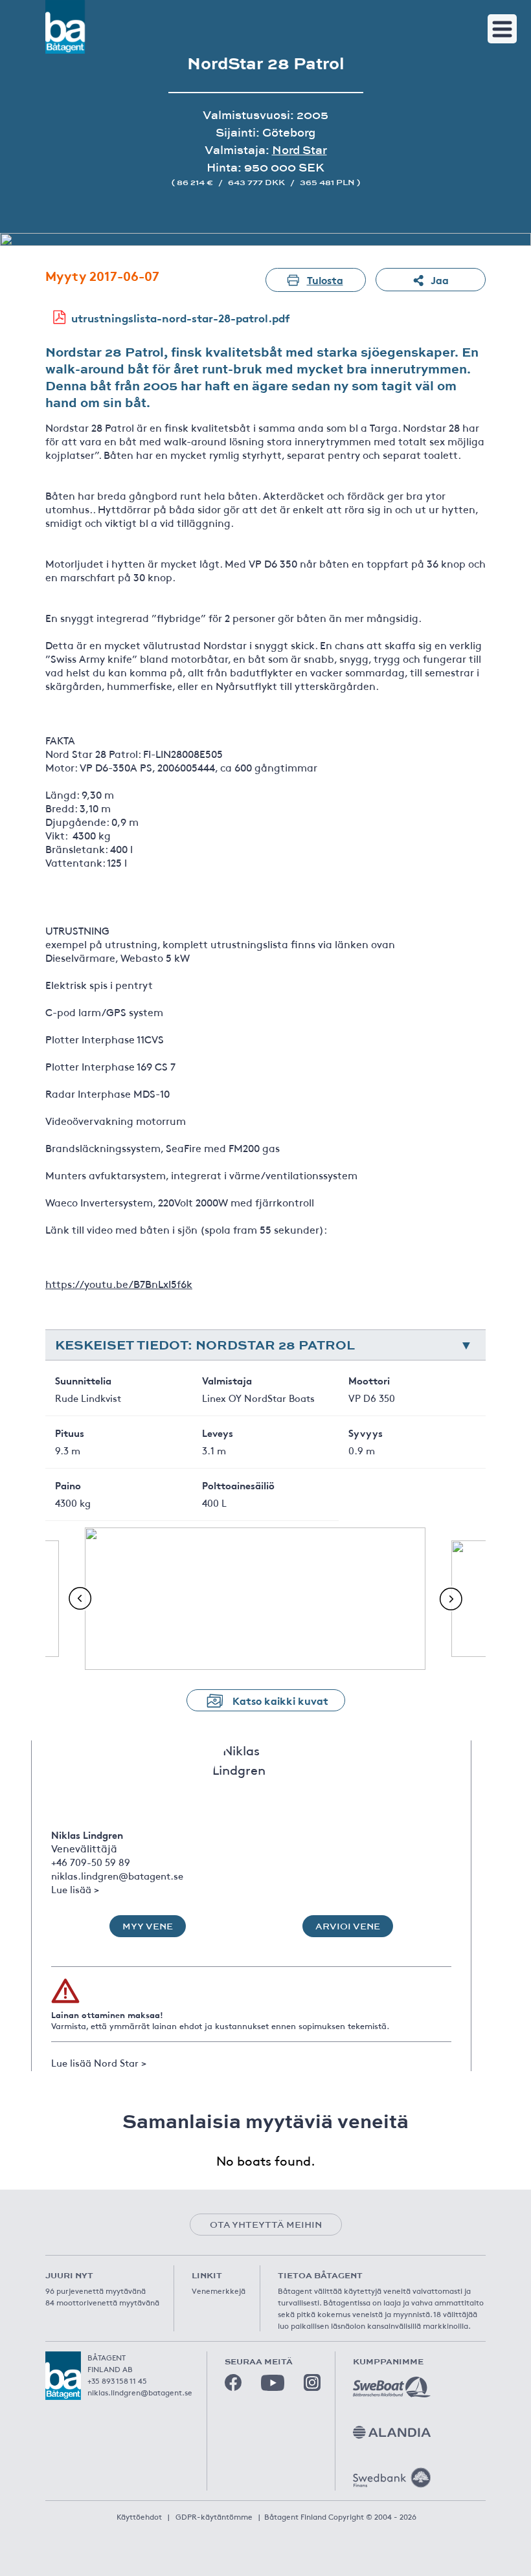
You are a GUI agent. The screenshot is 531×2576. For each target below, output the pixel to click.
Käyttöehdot (139, 2516)
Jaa (440, 279)
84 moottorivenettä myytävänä (102, 2302)
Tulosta (325, 279)
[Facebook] (233, 2382)
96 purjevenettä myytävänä (96, 2291)
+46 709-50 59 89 (91, 1862)
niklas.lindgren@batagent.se (117, 1875)
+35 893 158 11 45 (117, 2381)
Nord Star (299, 150)
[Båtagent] (65, 27)
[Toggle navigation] (502, 29)
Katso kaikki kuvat (280, 1700)
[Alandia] (392, 2432)
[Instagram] (312, 2382)
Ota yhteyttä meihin (266, 2225)
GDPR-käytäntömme (214, 2516)
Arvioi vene (348, 1926)
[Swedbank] (392, 2478)
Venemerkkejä (219, 2291)
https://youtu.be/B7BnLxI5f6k (119, 1283)
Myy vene (148, 1926)
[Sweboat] (392, 2387)
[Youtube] (273, 2383)
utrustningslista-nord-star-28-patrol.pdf (181, 317)
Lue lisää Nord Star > (99, 2062)
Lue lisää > (75, 1889)
